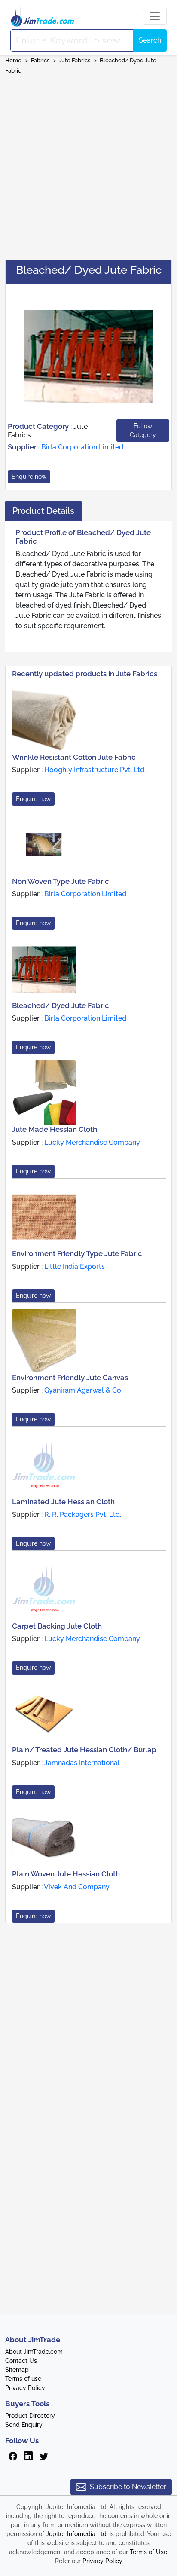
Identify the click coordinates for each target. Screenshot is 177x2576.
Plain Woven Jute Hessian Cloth (66, 1874)
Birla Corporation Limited (82, 447)
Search (150, 40)
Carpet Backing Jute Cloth (57, 1626)
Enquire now (29, 477)
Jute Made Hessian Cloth (55, 1129)
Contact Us (21, 2361)
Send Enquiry (24, 2425)
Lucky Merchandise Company (92, 1142)
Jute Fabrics (75, 60)
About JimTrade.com (34, 2352)
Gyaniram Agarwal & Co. (83, 1390)
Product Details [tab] (43, 511)
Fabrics (40, 60)
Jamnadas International (82, 1763)
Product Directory (30, 2416)
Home (13, 60)
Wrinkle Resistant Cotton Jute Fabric (74, 757)
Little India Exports (75, 1267)
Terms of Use (148, 2552)
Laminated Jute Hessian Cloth (63, 1502)
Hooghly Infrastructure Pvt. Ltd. (95, 770)
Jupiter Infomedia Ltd (76, 2534)
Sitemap (17, 2370)
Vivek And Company (77, 1887)
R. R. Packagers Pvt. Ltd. (83, 1514)
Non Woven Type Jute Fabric (61, 881)
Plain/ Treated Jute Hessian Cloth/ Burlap (84, 1750)
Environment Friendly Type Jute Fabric (77, 1253)
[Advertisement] (88, 164)
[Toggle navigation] (155, 16)
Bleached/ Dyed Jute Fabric (61, 1005)
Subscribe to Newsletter (128, 2487)
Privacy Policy (25, 2388)
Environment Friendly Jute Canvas (70, 1378)
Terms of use (23, 2379)
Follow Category (143, 430)
